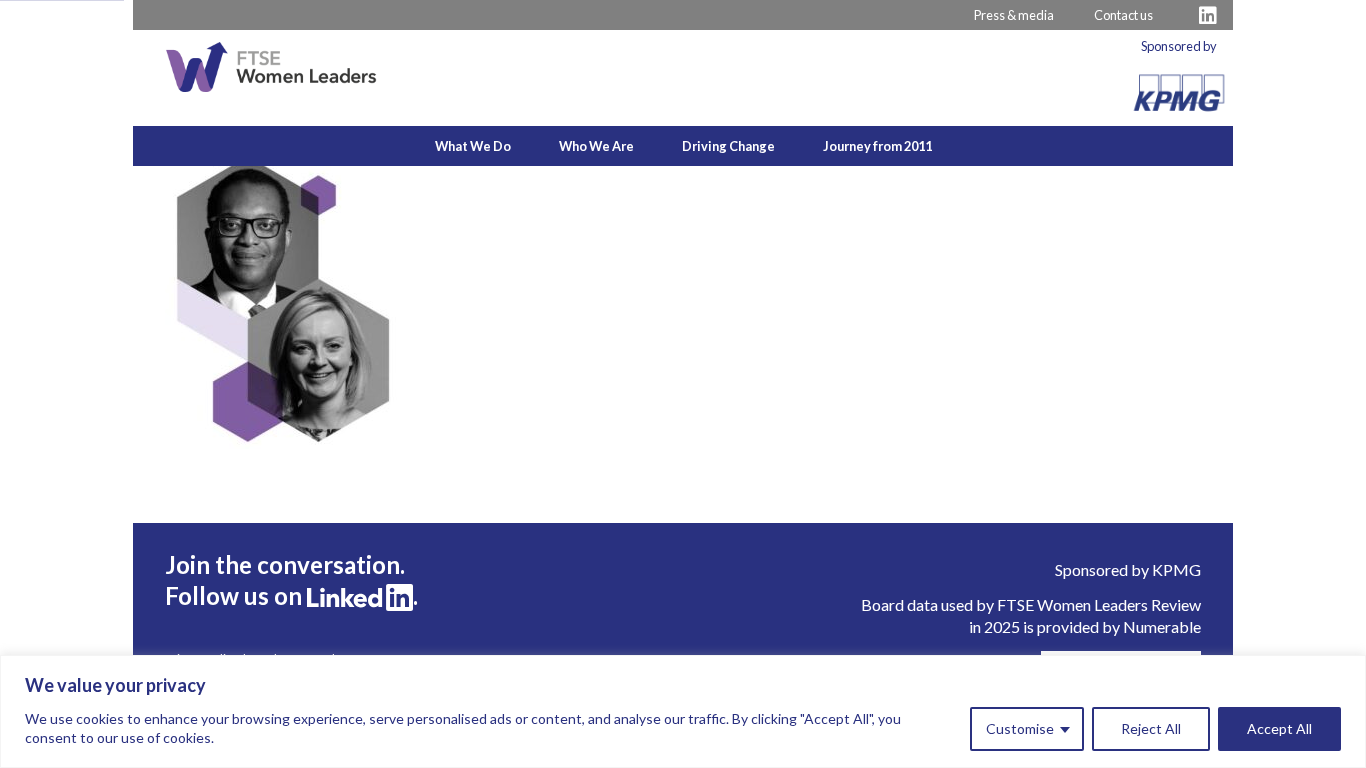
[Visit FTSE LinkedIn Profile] (1208, 15)
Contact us (1123, 15)
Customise (1020, 728)
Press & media (1014, 15)
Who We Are (596, 146)
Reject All (1151, 728)
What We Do (473, 146)
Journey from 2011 (877, 146)
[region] (683, 711)
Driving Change (728, 146)
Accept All (1279, 728)
